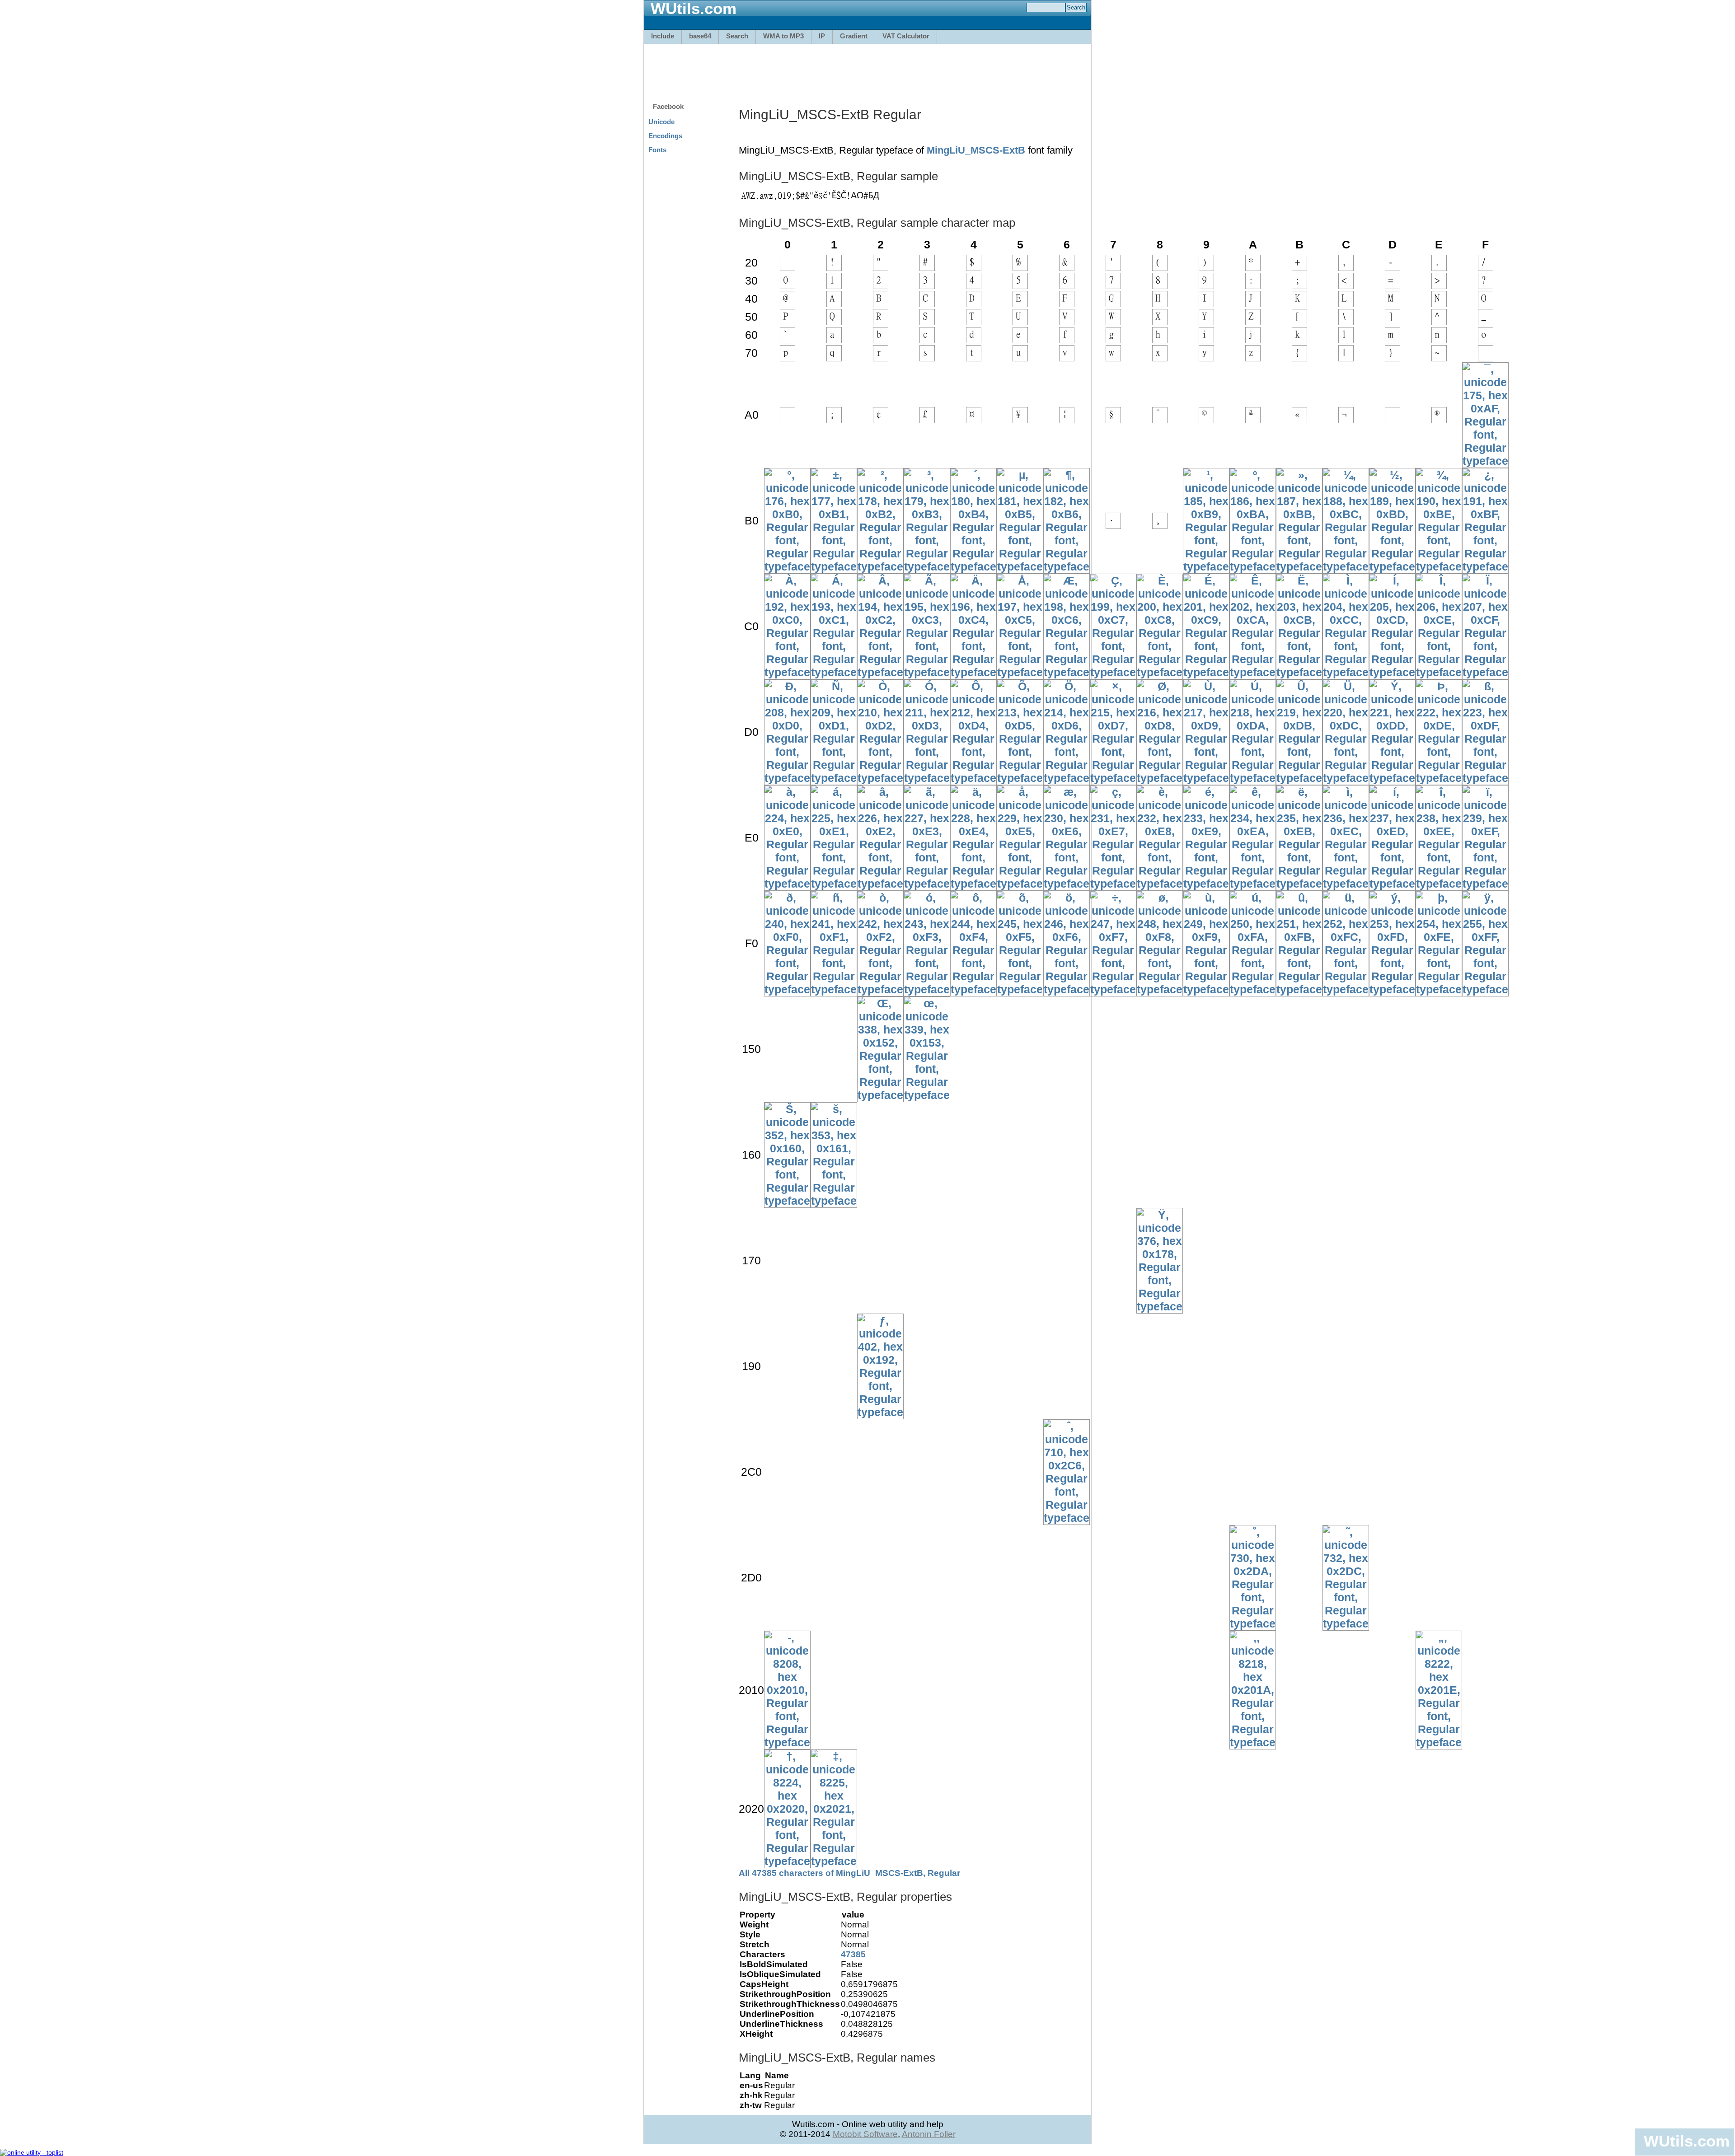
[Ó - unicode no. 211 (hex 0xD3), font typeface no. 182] (927, 778)
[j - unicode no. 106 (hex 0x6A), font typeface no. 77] (1253, 339)
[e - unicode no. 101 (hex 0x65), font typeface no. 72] (1020, 339)
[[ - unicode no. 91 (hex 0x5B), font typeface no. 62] (1299, 321)
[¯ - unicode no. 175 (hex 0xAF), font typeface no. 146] (1485, 461)
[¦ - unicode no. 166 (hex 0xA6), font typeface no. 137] (1067, 419)
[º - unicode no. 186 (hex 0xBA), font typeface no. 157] (1253, 566)
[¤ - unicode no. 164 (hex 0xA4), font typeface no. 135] (974, 419)
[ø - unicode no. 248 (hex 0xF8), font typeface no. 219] (1160, 989)
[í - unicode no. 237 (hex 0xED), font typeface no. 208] (1392, 884)
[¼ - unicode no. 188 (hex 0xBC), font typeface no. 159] (1346, 566)
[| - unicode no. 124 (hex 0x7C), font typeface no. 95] (1346, 357)
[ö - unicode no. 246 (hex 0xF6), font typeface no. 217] (1067, 989)
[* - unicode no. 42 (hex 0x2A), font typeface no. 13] (1253, 267)
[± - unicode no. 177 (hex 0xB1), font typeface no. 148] (834, 566)
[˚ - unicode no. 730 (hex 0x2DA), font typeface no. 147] (1253, 1623)
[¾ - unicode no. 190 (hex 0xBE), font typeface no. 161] (1439, 566)
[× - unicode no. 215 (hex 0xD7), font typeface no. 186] (1113, 778)
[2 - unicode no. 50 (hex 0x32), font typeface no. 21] (881, 285)
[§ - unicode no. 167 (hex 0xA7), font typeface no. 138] (1113, 419)
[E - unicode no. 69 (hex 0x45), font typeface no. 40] (1020, 303)
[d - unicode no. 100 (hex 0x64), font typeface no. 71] (974, 339)
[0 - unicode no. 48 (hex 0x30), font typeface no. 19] (788, 285)
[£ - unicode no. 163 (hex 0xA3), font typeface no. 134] (927, 419)
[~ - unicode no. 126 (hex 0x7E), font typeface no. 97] (1439, 357)
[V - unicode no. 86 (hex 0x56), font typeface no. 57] (1067, 321)
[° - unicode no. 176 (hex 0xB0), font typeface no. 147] (787, 566)
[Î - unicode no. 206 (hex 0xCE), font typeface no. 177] (1439, 672)
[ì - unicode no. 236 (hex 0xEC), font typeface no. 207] (1346, 884)
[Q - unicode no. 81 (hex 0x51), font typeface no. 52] (834, 321)
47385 (853, 1954)
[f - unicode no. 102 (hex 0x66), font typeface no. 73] (1067, 339)
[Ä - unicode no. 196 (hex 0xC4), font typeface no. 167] (973, 672)
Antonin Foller (929, 2134)
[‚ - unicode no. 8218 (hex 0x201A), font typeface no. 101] (1253, 1742)
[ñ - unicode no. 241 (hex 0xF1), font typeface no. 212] (834, 989)
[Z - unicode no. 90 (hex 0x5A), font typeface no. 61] (1253, 321)
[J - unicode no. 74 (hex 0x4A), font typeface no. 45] (1253, 303)
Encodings (665, 136)
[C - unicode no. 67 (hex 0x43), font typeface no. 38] (927, 303)
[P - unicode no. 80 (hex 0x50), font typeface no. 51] (788, 321)
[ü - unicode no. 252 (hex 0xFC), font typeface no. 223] (1346, 989)
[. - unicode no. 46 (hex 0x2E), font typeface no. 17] (1439, 267)
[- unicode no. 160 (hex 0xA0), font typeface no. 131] (788, 419)
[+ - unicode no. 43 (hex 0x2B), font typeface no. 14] (1299, 267)
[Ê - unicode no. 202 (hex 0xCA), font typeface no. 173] (1253, 672)
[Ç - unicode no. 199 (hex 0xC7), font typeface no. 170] (1113, 672)
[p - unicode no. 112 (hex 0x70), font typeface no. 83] (788, 357)
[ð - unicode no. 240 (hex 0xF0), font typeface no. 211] (787, 989)
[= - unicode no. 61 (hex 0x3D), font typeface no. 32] (1393, 285)
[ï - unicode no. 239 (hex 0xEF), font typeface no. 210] (1485, 884)
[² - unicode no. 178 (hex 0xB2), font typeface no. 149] (880, 566)
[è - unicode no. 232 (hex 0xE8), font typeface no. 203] (1160, 884)
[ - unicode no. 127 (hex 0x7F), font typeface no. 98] (1486, 357)
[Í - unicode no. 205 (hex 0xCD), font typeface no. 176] (1392, 672)
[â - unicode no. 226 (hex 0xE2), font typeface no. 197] (880, 884)
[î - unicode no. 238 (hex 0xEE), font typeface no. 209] (1439, 884)
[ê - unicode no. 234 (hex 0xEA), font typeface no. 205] (1253, 884)
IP (822, 36)
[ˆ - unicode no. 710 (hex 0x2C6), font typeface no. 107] (1067, 1518)
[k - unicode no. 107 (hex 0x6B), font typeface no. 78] (1299, 339)
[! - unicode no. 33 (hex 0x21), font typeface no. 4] (834, 267)
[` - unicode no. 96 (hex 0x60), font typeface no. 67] (788, 339)
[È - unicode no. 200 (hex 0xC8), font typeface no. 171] (1160, 672)
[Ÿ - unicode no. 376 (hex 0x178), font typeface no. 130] (1160, 1306)
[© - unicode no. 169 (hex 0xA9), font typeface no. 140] (1206, 419)
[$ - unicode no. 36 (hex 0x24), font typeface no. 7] (974, 267)
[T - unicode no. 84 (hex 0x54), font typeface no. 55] (974, 321)
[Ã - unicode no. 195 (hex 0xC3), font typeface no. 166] (927, 672)
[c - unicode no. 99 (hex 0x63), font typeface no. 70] (927, 339)
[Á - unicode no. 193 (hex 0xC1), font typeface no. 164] (834, 672)
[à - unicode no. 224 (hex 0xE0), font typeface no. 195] (787, 884)
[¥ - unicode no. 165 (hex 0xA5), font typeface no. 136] (1020, 419)
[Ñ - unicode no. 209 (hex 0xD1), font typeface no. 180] (834, 778)
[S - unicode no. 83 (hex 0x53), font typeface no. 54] (927, 321)
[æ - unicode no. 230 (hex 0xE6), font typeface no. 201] (1067, 884)
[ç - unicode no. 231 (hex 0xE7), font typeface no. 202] (1113, 884)
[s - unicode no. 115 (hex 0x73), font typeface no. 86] (927, 357)
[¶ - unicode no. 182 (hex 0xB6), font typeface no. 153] (1067, 566)
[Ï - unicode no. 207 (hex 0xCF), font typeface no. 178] (1485, 672)
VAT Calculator (906, 36)
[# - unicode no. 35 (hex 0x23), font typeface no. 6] (927, 267)
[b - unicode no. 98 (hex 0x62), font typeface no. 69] (881, 339)
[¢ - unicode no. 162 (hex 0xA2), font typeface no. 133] (881, 419)
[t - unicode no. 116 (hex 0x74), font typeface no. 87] (974, 357)
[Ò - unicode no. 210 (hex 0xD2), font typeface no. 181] (880, 778)
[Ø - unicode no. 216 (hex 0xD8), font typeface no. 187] (1160, 778)
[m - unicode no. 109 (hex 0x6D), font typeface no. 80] (1393, 339)
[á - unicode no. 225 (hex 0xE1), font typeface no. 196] (834, 884)
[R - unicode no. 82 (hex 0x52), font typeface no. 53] (881, 321)
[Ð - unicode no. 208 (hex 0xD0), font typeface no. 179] (787, 778)
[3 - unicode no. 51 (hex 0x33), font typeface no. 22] (927, 285)
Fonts (657, 150)
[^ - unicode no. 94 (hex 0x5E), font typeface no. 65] (1439, 321)
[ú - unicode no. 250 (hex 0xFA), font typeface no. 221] (1253, 989)
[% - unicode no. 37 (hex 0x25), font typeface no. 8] (1020, 267)
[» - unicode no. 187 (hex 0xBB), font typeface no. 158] (1299, 566)
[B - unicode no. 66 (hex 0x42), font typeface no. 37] (881, 303)
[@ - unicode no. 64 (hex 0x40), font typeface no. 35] (788, 303)
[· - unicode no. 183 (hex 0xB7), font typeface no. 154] (1113, 525)
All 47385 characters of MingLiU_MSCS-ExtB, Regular (849, 1873)
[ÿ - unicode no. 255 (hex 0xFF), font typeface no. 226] (1485, 989)
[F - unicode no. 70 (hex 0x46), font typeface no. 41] (1067, 303)
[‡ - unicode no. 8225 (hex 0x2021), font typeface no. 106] (834, 1861)
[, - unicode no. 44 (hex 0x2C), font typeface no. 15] (1346, 267)
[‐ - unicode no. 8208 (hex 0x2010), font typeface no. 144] (787, 1742)
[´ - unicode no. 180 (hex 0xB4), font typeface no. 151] (973, 566)
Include (663, 36)
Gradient (854, 36)
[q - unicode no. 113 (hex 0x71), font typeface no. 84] (834, 357)
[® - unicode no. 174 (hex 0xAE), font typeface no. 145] (1439, 419)
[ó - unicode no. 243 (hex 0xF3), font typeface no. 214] (927, 989)
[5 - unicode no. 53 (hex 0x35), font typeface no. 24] (1020, 285)
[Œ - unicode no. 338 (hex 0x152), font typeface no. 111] (880, 1095)
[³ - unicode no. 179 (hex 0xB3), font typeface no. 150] (927, 566)
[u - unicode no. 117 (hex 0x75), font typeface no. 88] (1020, 357)
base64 (700, 36)
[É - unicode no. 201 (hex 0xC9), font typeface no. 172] (1206, 672)
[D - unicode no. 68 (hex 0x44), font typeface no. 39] (974, 303)
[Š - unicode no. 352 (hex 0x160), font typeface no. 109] (787, 1201)
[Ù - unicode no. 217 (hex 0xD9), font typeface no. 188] (1206, 778)
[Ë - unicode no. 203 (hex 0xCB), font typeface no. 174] (1299, 672)
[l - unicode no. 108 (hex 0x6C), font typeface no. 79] (1346, 339)
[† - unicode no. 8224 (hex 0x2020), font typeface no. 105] (787, 1861)
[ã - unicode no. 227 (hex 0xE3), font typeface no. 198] (927, 884)
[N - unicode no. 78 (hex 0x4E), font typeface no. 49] (1439, 303)
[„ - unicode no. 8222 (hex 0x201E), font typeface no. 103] (1439, 1742)
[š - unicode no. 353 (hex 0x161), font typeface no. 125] (834, 1201)
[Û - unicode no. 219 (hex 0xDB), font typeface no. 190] (1299, 778)
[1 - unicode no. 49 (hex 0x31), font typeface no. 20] (834, 285)
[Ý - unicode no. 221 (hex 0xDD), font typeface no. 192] (1392, 778)
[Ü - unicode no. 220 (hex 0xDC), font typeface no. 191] (1346, 778)
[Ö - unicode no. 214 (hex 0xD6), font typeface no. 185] (1067, 778)
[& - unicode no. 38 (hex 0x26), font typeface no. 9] (1067, 267)
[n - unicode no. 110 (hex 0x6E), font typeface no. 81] (1439, 339)
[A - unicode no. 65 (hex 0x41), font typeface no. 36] (834, 303)
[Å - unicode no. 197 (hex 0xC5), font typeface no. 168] (1020, 672)
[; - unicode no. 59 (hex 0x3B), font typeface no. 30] (1299, 285)
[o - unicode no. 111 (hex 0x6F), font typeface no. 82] (1486, 339)
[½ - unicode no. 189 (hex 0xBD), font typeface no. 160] (1392, 566)
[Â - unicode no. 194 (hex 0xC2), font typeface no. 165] (880, 672)
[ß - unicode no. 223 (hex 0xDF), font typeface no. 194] (1485, 778)
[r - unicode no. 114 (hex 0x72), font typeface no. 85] (881, 357)
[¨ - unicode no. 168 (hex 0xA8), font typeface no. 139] (1160, 419)
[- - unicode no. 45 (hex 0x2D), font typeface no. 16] (1393, 267)
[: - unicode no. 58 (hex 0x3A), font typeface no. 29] (1253, 285)
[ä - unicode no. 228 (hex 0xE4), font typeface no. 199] (973, 884)
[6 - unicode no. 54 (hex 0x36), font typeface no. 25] (1067, 285)
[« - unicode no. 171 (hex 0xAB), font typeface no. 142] (1299, 419)
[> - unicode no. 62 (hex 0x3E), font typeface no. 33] (1439, 285)
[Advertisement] (867, 69)
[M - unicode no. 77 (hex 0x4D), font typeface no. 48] (1393, 303)
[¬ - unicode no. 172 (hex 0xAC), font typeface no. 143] (1346, 419)
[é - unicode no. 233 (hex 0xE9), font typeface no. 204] (1206, 884)
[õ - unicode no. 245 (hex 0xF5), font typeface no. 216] (1020, 989)
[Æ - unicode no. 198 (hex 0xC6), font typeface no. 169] (1067, 672)
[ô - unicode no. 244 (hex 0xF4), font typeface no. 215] (973, 989)
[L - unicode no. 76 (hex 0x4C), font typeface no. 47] (1346, 303)
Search (737, 36)
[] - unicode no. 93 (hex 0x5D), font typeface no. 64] (1393, 321)
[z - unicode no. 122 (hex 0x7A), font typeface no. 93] (1253, 357)
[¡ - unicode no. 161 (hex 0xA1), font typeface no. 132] (834, 419)
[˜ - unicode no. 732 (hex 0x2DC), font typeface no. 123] (1346, 1623)
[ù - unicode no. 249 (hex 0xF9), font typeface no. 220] (1206, 989)
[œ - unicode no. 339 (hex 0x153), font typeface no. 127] (927, 1095)
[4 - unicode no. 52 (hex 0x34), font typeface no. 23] (974, 285)
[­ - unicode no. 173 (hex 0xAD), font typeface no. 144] (1393, 419)
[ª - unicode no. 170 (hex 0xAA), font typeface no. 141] (1253, 419)
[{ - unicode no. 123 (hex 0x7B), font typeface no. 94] (1299, 357)
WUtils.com (1687, 2141)
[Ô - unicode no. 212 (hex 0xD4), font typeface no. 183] (973, 778)
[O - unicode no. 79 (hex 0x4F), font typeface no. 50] (1486, 303)
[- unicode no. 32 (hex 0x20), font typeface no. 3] (788, 267)
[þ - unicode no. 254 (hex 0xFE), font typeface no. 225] (1439, 989)
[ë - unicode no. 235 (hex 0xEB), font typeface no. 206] (1299, 884)
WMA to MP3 (783, 36)
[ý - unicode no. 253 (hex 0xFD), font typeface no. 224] (1392, 989)
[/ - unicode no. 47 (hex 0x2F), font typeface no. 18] (1486, 267)
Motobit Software (865, 2134)
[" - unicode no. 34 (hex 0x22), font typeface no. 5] (881, 267)
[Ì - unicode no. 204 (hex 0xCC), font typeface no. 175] (1346, 672)
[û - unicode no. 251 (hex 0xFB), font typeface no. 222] (1299, 989)
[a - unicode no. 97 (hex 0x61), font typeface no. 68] (834, 339)
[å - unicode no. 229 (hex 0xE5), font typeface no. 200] (1020, 884)
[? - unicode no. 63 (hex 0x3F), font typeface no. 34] (1486, 285)
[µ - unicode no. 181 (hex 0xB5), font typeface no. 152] (1020, 566)
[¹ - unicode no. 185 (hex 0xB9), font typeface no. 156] (1206, 566)
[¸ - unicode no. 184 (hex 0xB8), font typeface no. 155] (1160, 525)
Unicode (661, 122)
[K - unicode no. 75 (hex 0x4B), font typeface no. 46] (1299, 303)
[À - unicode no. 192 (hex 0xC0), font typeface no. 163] (787, 672)
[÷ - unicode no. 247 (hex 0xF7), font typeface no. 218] (1113, 989)
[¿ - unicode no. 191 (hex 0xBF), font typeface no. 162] (1485, 566)
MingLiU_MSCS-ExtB (976, 150)
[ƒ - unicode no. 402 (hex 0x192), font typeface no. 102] (880, 1412)
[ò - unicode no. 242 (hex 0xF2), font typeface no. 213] (880, 989)
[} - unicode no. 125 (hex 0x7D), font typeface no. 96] (1393, 357)
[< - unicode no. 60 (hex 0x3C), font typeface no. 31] (1346, 285)
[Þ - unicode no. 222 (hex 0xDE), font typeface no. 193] (1439, 778)
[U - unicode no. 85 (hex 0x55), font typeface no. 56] (1020, 321)
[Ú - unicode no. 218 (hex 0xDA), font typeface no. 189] (1253, 778)
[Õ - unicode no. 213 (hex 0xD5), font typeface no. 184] (1020, 778)
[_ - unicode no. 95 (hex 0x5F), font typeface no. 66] (1486, 321)
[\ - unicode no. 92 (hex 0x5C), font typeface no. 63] (1346, 321)
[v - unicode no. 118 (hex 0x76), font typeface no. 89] (1067, 357)
